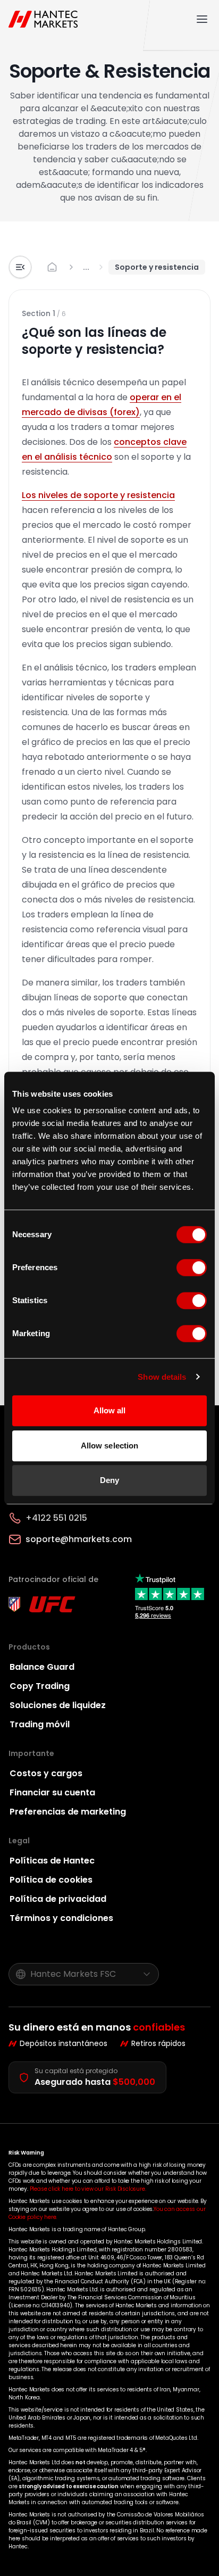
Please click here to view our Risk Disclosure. (88, 2189)
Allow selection (110, 1446)
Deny (109, 1480)
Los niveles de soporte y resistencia (98, 495)
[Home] (45, 19)
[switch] (192, 1268)
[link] (86, 267)
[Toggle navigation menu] (202, 19)
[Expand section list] (20, 267)
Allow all (110, 1410)
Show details (162, 1377)
